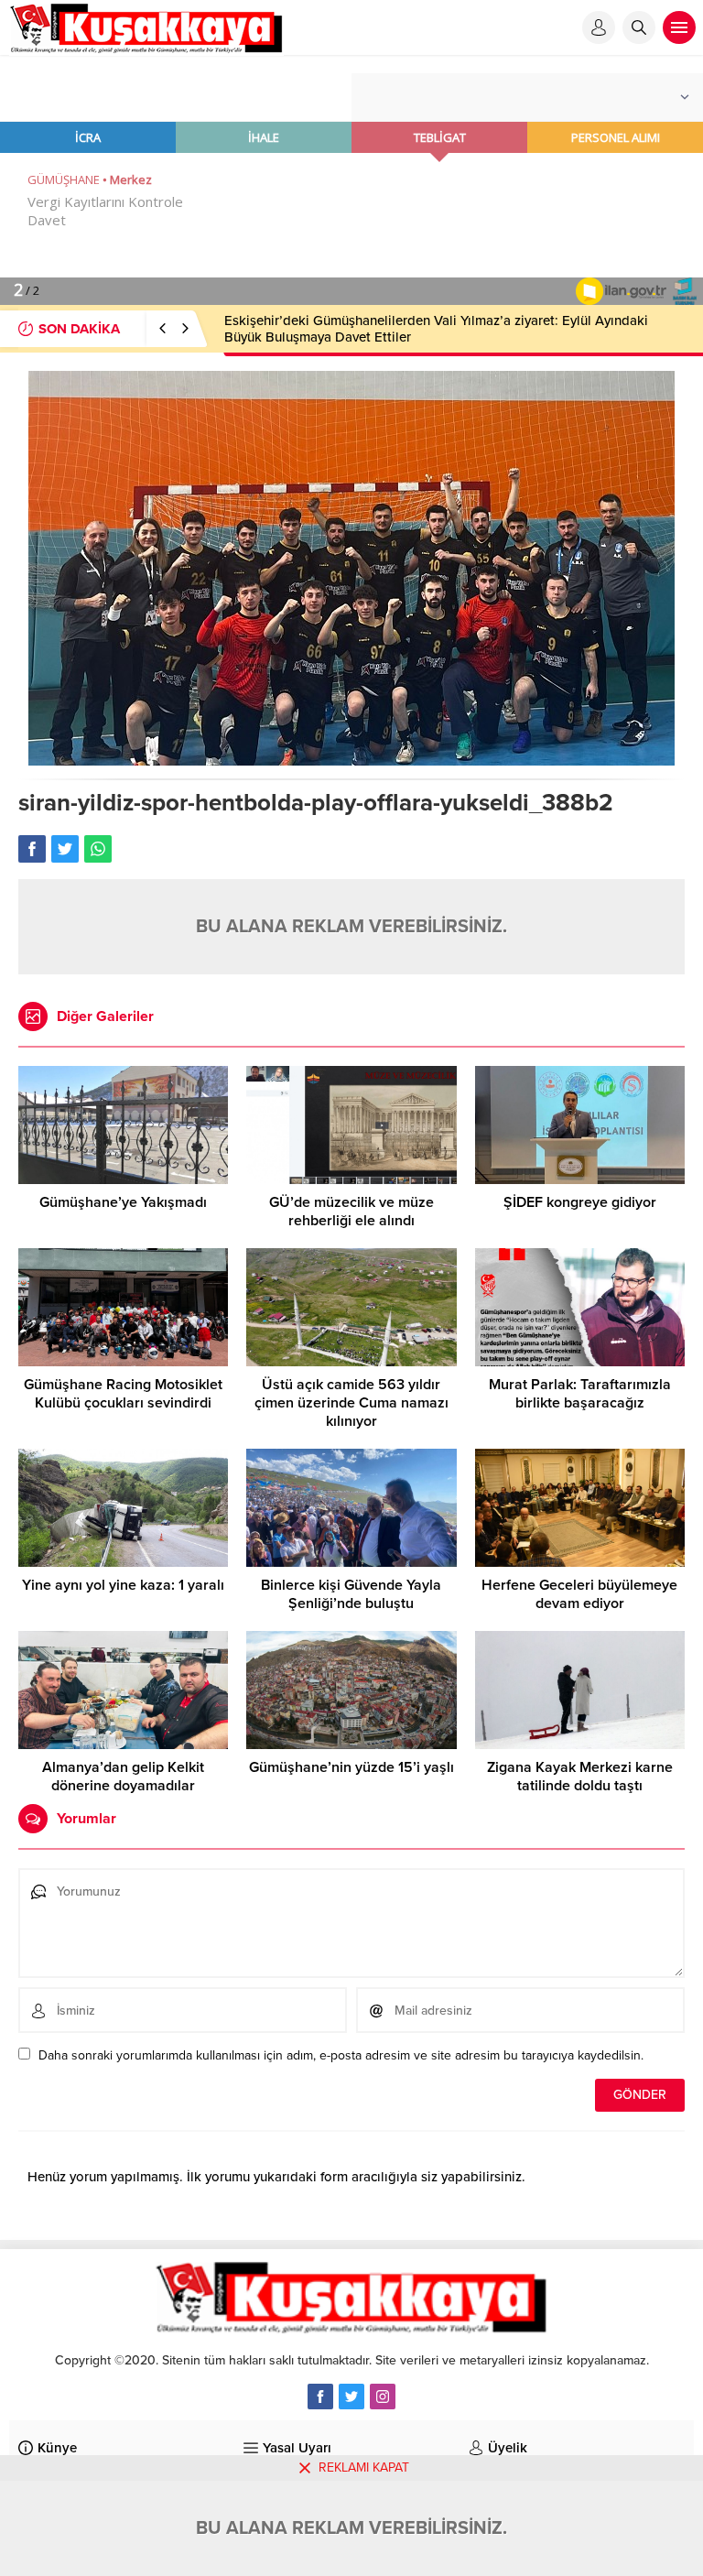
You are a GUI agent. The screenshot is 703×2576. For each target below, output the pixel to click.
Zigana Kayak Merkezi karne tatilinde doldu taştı (580, 1777)
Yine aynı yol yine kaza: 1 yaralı (123, 1585)
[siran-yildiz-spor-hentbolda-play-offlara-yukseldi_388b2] (351, 758)
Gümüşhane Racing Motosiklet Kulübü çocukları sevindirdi (123, 1394)
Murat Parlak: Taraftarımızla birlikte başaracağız (580, 1394)
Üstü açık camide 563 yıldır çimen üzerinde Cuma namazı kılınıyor (351, 1403)
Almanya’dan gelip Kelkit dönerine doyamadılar (123, 1777)
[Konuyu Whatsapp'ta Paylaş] (98, 849)
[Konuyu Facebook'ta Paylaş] (32, 849)
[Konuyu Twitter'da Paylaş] (65, 849)
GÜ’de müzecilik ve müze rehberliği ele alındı (351, 1212)
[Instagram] (383, 2397)
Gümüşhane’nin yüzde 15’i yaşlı (351, 1767)
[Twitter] (351, 2397)
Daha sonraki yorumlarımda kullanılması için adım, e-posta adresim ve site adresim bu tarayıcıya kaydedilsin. (341, 2055)
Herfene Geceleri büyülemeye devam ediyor (579, 1594)
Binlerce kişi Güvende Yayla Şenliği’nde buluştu (351, 1594)
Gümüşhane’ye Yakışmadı (123, 1202)
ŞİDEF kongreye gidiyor (580, 1202)
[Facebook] (320, 2397)
